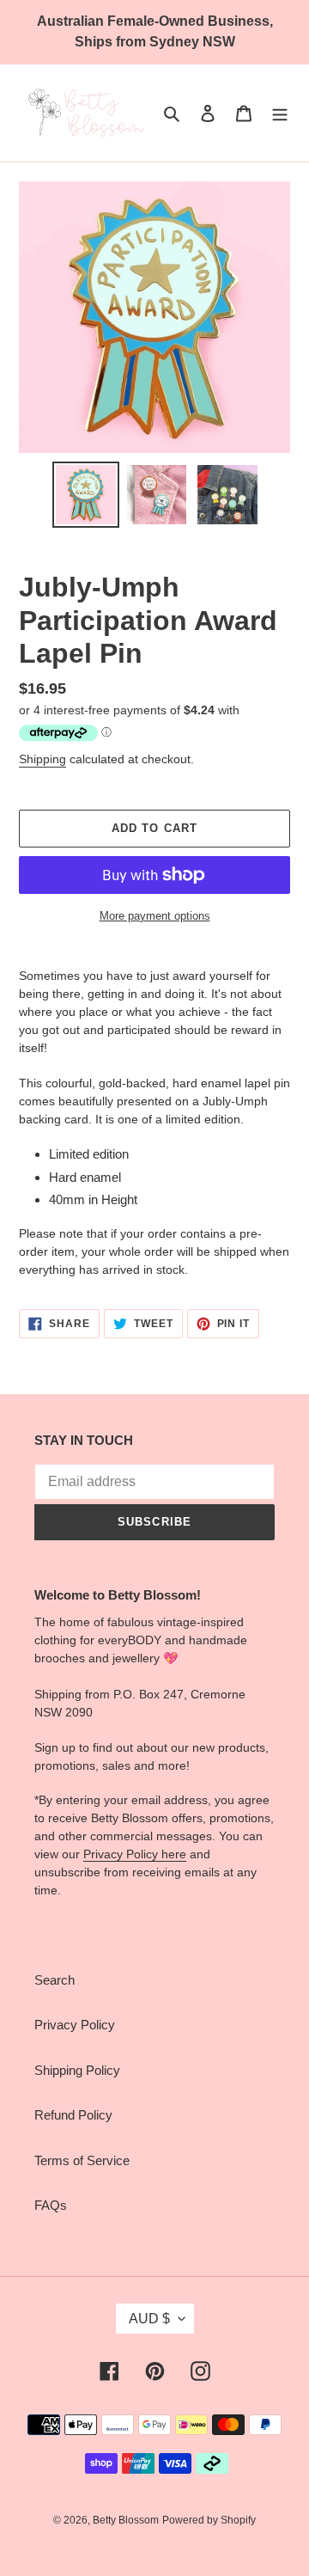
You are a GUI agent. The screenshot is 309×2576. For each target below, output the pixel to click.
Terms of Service (82, 2160)
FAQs (51, 2205)
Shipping (42, 759)
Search (55, 1980)
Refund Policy (73, 2115)
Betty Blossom (126, 2520)
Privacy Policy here (135, 1854)
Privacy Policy (75, 2025)
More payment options (155, 916)
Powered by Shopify (209, 2520)
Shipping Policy (77, 2070)
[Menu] (280, 113)
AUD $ (149, 2319)
